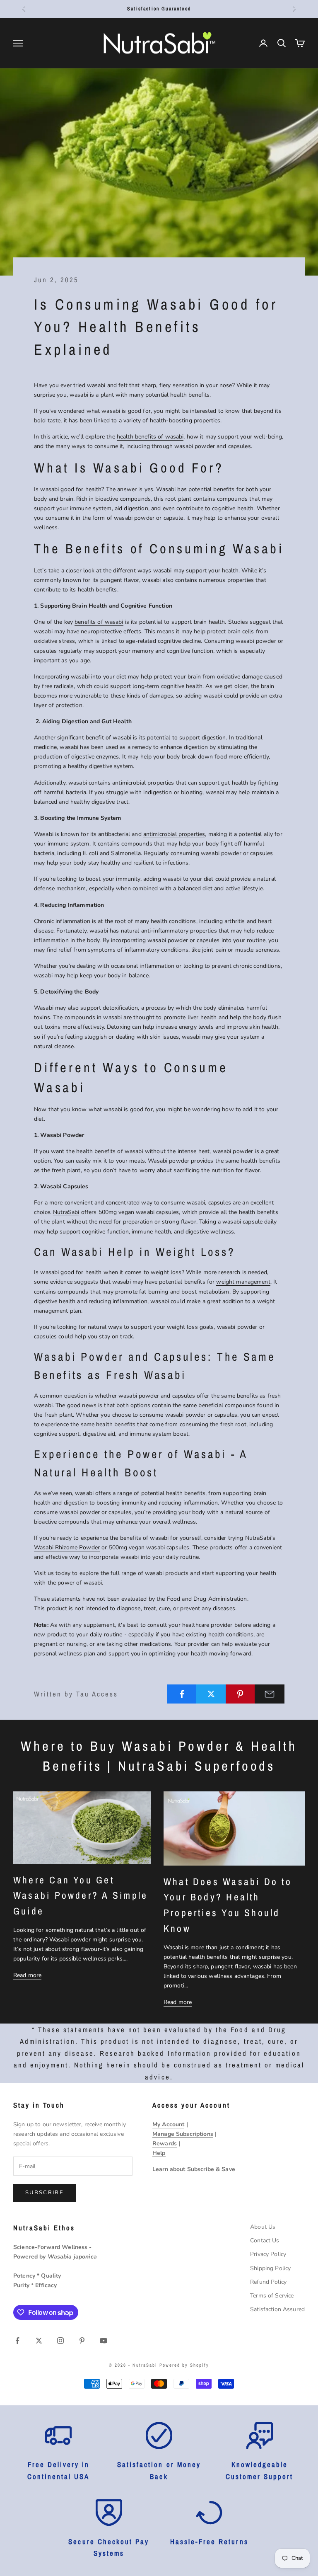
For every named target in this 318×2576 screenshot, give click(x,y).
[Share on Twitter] (211, 1694)
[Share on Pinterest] (241, 1694)
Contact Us (265, 2240)
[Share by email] (270, 1694)
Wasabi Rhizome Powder (67, 1547)
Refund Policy (268, 2282)
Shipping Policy (270, 2268)
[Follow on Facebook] (17, 2341)
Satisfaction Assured (277, 2309)
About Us (263, 2227)
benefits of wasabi (99, 622)
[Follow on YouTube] (104, 2341)
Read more (27, 1975)
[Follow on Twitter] (39, 2341)
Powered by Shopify (184, 2365)
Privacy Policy (268, 2254)
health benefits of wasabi (150, 437)
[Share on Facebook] (182, 1694)
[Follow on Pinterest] (82, 2341)
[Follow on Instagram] (60, 2341)
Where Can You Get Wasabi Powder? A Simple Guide (81, 1895)
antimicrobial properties (174, 834)
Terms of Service (272, 2296)
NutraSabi (66, 1212)
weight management (243, 1282)
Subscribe (45, 2193)
